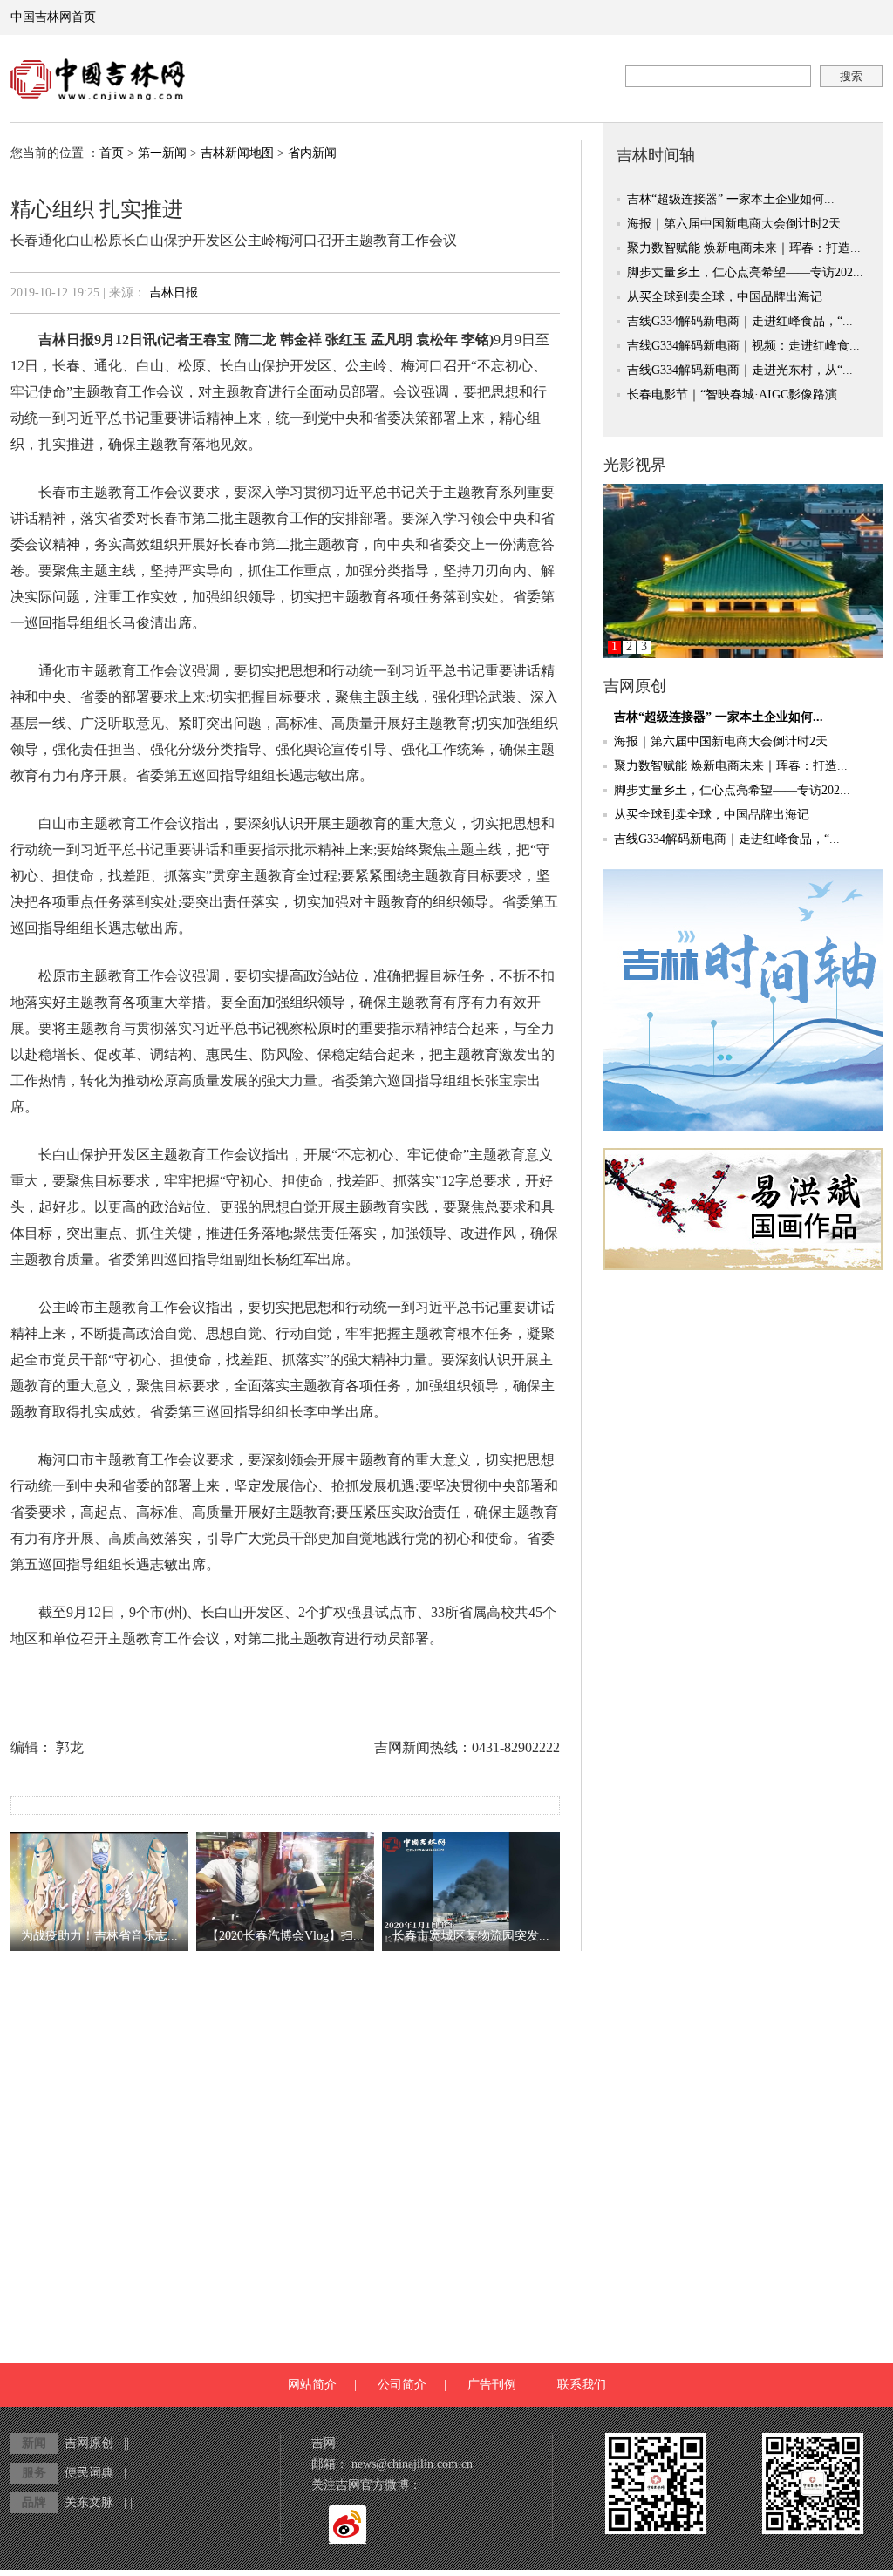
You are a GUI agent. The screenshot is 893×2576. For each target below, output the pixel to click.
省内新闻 (312, 153)
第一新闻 (162, 153)
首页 (112, 153)
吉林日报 (174, 292)
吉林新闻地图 (237, 153)
